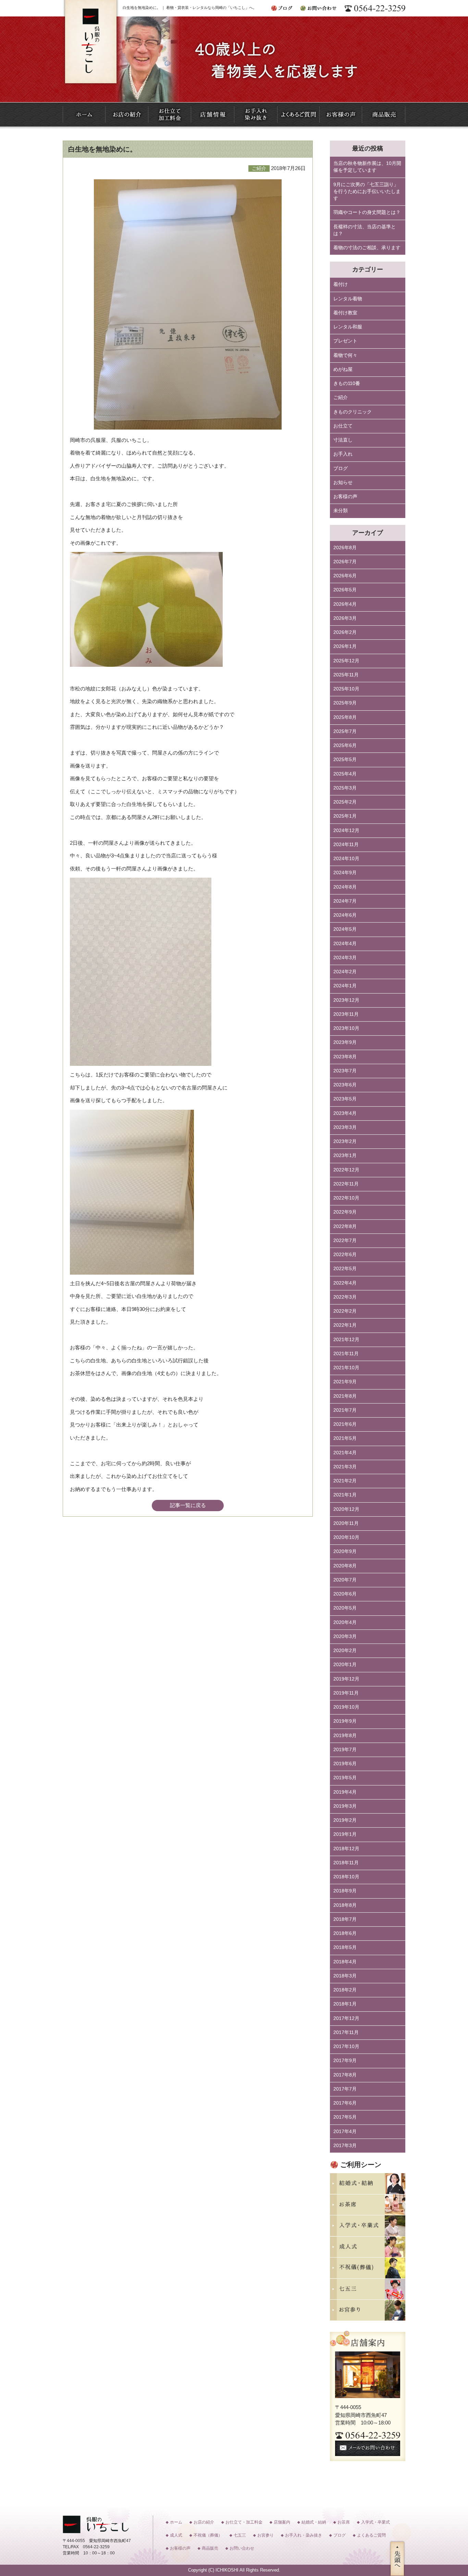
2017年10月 (346, 2047)
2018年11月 (346, 1863)
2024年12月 (346, 830)
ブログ (341, 468)
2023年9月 (345, 1042)
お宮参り (266, 2535)
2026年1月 (345, 646)
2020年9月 (345, 1551)
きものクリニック (353, 412)
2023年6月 (345, 1085)
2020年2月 (345, 1651)
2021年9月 (345, 1382)
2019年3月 (345, 1806)
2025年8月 (345, 717)
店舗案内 (282, 2522)
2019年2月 (345, 1820)
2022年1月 (345, 1325)
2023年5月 (345, 1099)
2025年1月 (345, 816)
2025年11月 (346, 675)
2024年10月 (346, 859)
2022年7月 (345, 1241)
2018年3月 (345, 1976)
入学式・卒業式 (375, 2522)
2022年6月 (345, 1255)
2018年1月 (345, 2004)
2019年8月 (345, 1736)
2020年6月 (345, 1594)
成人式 (176, 2535)
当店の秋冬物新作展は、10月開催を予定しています (367, 167)
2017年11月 (346, 2032)
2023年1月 (345, 1155)
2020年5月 (345, 1608)
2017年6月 (345, 2103)
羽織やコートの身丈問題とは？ (367, 212)
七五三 (240, 2535)
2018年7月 (345, 1919)
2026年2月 (345, 632)
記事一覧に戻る (188, 1505)
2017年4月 (345, 2132)
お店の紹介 (204, 2522)
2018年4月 (345, 1962)
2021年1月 (345, 1495)
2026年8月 (345, 548)
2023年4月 (345, 1113)
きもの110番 (347, 383)
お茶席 (344, 2522)
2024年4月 (345, 944)
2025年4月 (345, 774)
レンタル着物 (348, 299)
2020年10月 (346, 1537)
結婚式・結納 (314, 2522)
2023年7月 (345, 1071)
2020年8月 (345, 1566)
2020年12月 (346, 1509)
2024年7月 (345, 901)
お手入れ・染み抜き (304, 2535)
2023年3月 (345, 1127)
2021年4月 (345, 1453)
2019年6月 (345, 1764)
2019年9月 (345, 1721)
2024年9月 (345, 873)
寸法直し (343, 440)
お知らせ (343, 483)
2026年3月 (345, 618)
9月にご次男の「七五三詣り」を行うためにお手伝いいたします (367, 192)
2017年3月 (345, 2146)
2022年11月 (346, 1184)
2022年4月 (345, 1283)
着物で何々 (345, 355)
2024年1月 (345, 986)
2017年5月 (345, 2117)
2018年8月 (345, 1905)
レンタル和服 (348, 327)
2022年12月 (346, 1170)
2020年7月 (345, 1580)
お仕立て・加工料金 (244, 2522)
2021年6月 (345, 1424)
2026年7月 (345, 562)
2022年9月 (345, 1212)
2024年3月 (345, 958)
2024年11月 (346, 845)
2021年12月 (346, 1340)
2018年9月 (345, 1891)
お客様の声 (345, 497)
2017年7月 (345, 2089)
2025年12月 (346, 661)
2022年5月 (345, 1269)
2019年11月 (346, 1693)
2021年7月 (345, 1410)
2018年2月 (345, 1990)
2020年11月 (346, 1523)
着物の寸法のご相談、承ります (367, 248)
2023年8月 (345, 1057)
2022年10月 (346, 1198)
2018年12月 (346, 1849)
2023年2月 (345, 1141)
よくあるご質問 (371, 2535)
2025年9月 (345, 703)
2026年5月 (345, 590)
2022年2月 (345, 1311)
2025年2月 (345, 802)
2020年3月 (345, 1636)
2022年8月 (345, 1226)
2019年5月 (345, 1778)
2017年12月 (346, 2018)
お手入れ (343, 454)
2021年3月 (345, 1467)
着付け (341, 284)
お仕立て (343, 426)
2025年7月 (345, 731)
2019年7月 (345, 1750)
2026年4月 (345, 604)
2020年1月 (345, 1665)
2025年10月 (346, 689)
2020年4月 (345, 1622)
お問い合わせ (242, 2548)
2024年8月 (345, 887)
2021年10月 (346, 1368)
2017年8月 (345, 2075)
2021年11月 (346, 1354)
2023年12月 (346, 1000)
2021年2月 (345, 1481)
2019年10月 (346, 1707)
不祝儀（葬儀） (208, 2535)
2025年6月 (345, 745)
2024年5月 (345, 929)
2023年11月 (346, 1014)
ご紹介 (341, 398)
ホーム (176, 2522)
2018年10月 (346, 1877)
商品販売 (210, 2548)
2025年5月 (345, 760)
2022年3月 (345, 1297)
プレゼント (345, 341)
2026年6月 (345, 576)
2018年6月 (345, 1933)
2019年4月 (345, 1792)
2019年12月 (346, 1679)
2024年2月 (345, 972)
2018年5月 (345, 1947)
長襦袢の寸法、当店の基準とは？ (365, 230)
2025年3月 (345, 788)
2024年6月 (345, 915)
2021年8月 (345, 1396)
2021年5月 (345, 1438)
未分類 (341, 511)
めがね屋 (343, 369)
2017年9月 (345, 2061)
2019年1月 (345, 1834)
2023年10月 (346, 1028)
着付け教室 (345, 313)
